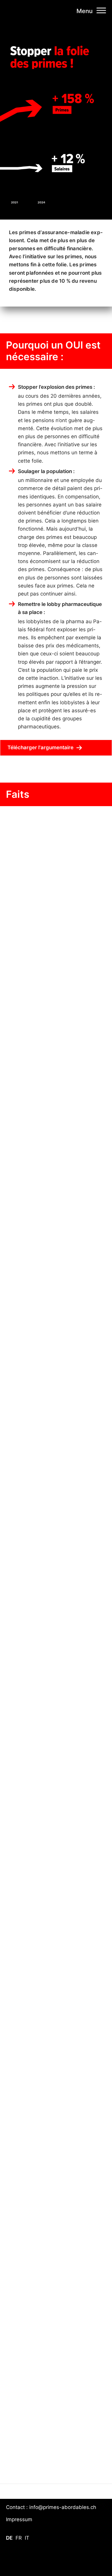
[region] (56, 1634)
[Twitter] (97, 2561)
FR (19, 2538)
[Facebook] (58, 2561)
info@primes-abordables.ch (63, 2507)
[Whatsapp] (78, 2561)
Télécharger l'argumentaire (40, 747)
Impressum (19, 2519)
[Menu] (101, 10)
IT (27, 2538)
